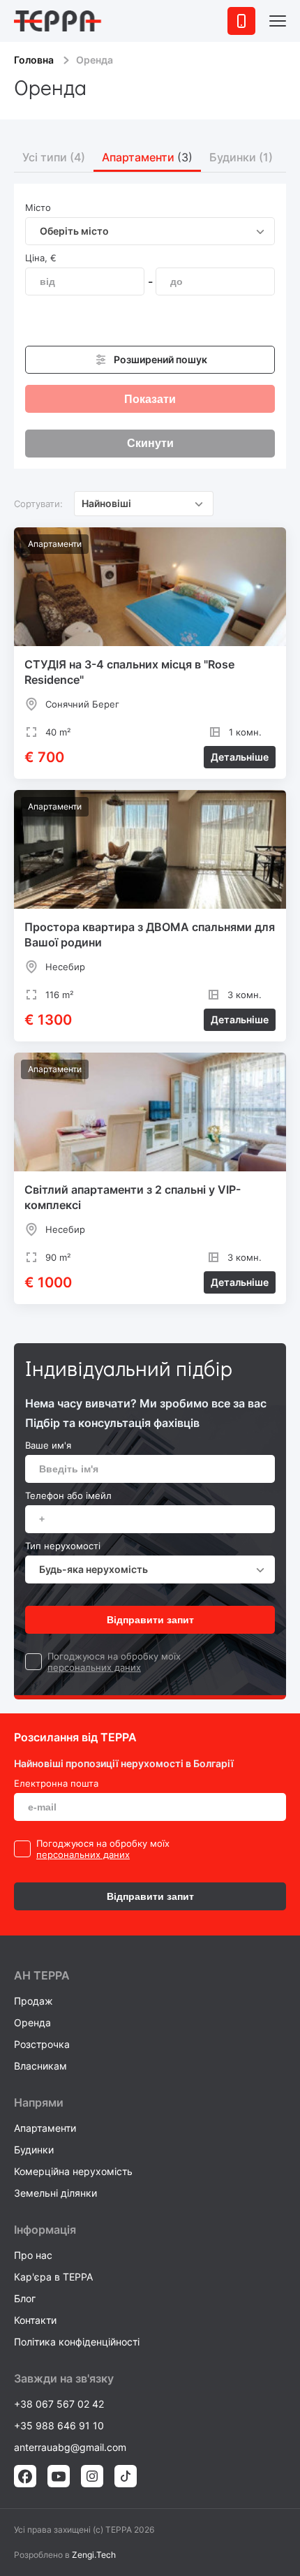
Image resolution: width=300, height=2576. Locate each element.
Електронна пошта (56, 1783)
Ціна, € (41, 258)
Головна (34, 60)
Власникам (40, 2066)
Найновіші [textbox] (106, 503)
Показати (150, 399)
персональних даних (94, 1667)
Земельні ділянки (55, 2193)
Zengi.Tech (94, 2555)
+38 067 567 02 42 (59, 2404)
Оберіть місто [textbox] (74, 231)
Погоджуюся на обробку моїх (114, 1656)
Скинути (150, 443)
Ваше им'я (48, 1445)
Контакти (35, 2320)
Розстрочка (42, 2044)
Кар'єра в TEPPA (53, 2277)
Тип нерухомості (63, 1546)
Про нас (33, 2255)
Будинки (34, 2150)
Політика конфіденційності (77, 2342)
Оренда (32, 2022)
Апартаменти (45, 2128)
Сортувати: (38, 504)
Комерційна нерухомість (73, 2171)
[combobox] (150, 231)
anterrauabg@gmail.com (70, 2447)
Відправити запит (150, 1620)
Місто (38, 207)
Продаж (33, 2001)
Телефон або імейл (68, 1495)
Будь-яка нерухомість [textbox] (93, 1569)
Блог (25, 2298)
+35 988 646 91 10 (59, 2425)
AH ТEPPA (42, 1975)
